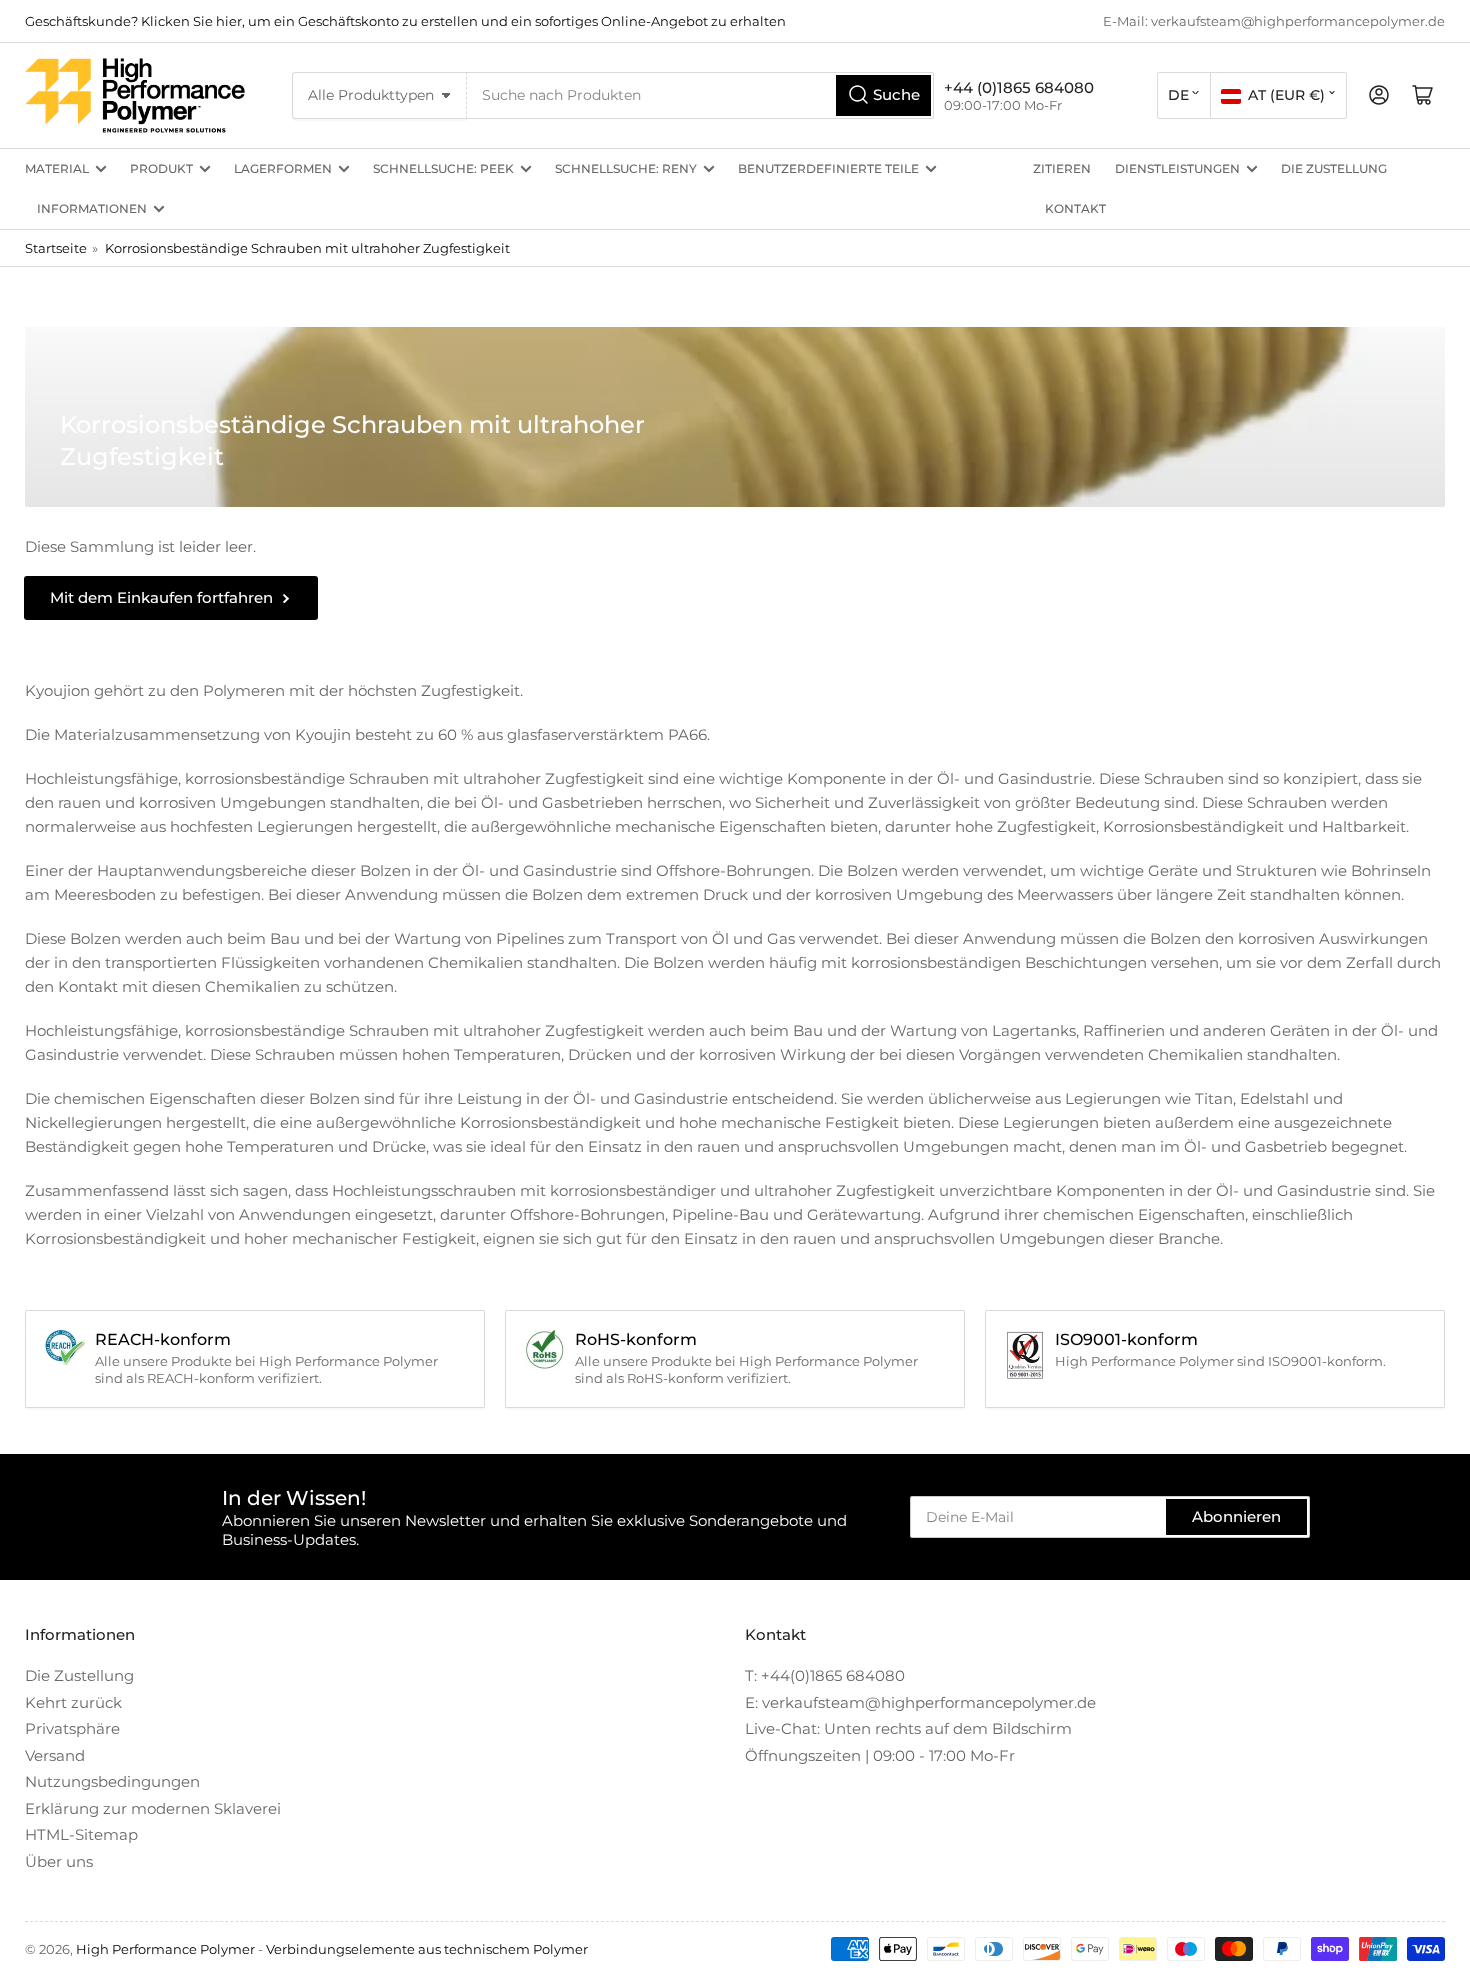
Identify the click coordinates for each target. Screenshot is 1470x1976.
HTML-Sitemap (81, 1834)
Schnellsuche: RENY (626, 168)
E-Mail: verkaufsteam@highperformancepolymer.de (1274, 21)
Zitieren (1062, 168)
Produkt (161, 168)
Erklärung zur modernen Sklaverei (153, 1808)
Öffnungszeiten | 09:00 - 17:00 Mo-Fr (880, 1755)
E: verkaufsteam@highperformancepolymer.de (920, 1702)
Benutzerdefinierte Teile (828, 168)
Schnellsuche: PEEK (443, 168)
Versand (55, 1755)
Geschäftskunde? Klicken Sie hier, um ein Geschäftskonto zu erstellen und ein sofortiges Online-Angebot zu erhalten (405, 21)
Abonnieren (1236, 1516)
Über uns (59, 1861)
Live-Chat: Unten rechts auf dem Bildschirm (908, 1728)
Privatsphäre (72, 1728)
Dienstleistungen (1177, 168)
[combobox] (700, 95)
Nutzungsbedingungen (112, 1781)
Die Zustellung (1334, 168)
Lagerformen (283, 168)
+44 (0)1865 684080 (1019, 87)
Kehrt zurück (73, 1702)
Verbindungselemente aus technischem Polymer (427, 1949)
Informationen (92, 208)
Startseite (56, 248)
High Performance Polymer (165, 1949)
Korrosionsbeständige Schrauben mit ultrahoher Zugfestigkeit (307, 248)
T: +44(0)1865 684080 (825, 1675)
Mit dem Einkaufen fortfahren (161, 597)
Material (57, 168)
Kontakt (1075, 208)
